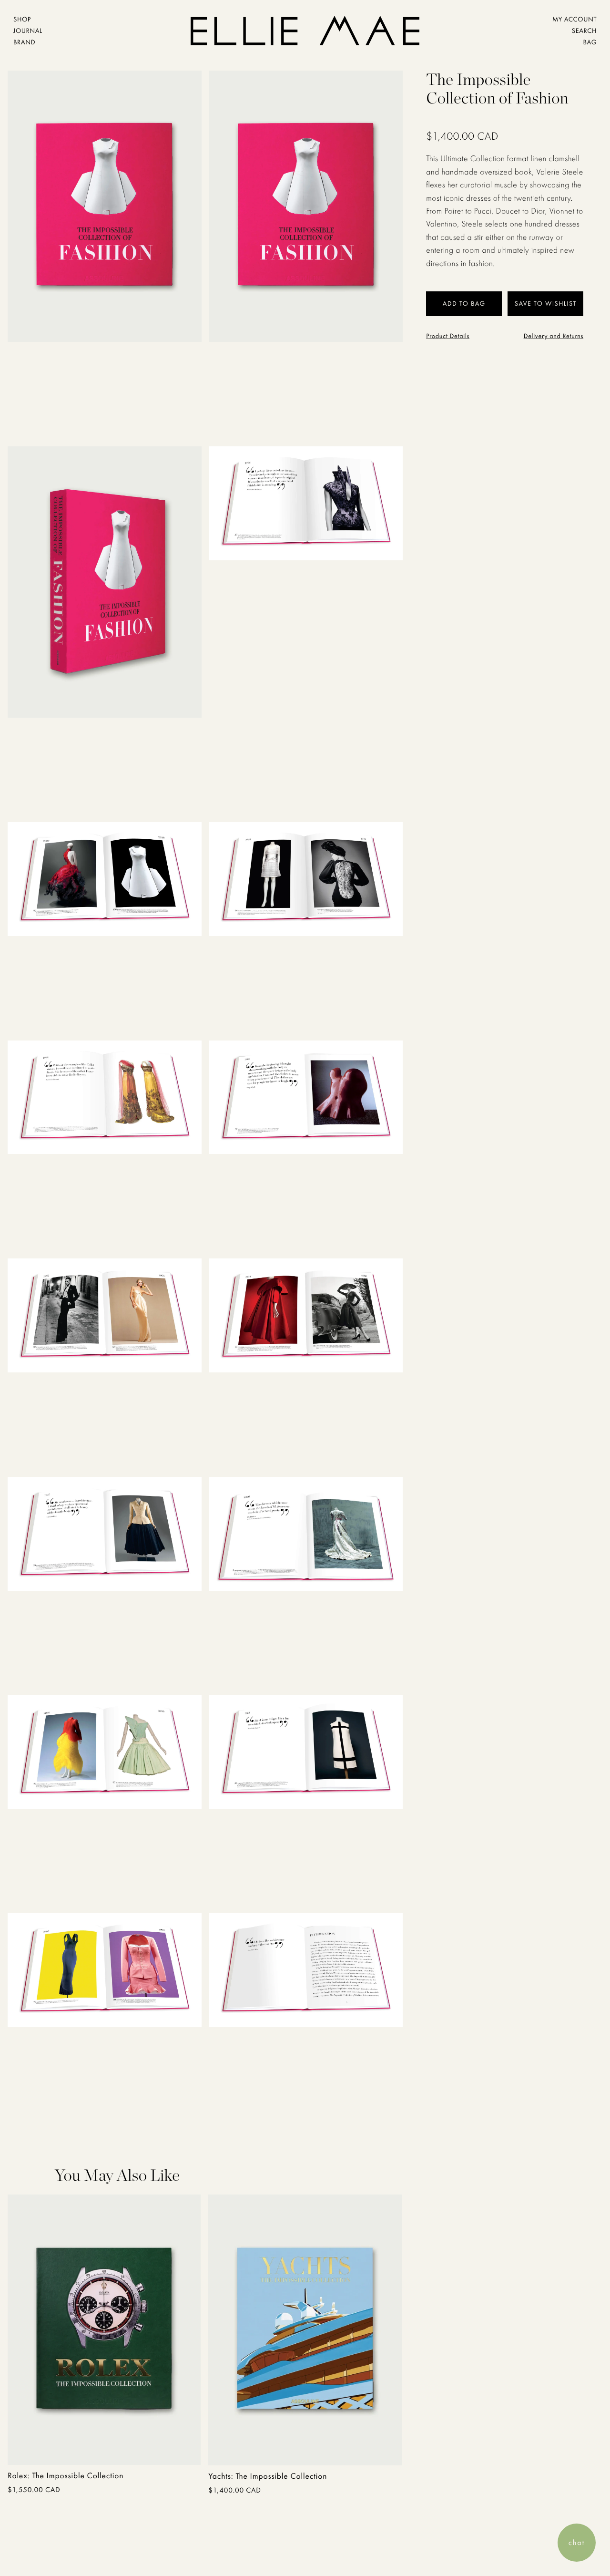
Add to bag (58, 2445)
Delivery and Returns (554, 336)
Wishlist (561, 304)
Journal (28, 31)
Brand (24, 42)
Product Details (448, 336)
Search (584, 31)
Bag (590, 42)
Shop (22, 20)
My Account (574, 20)
